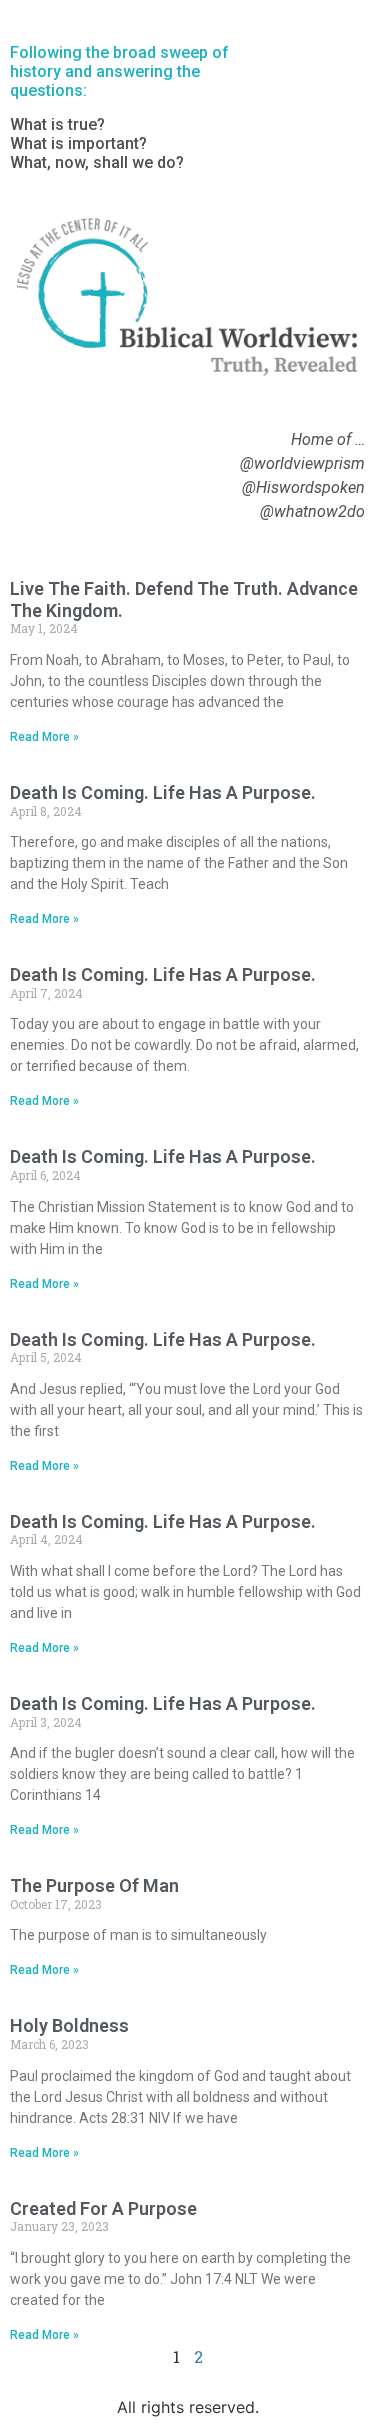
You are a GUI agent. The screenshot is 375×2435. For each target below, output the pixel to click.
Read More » (44, 737)
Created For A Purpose (103, 2208)
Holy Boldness (69, 2025)
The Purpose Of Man (94, 1885)
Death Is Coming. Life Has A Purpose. (163, 792)
